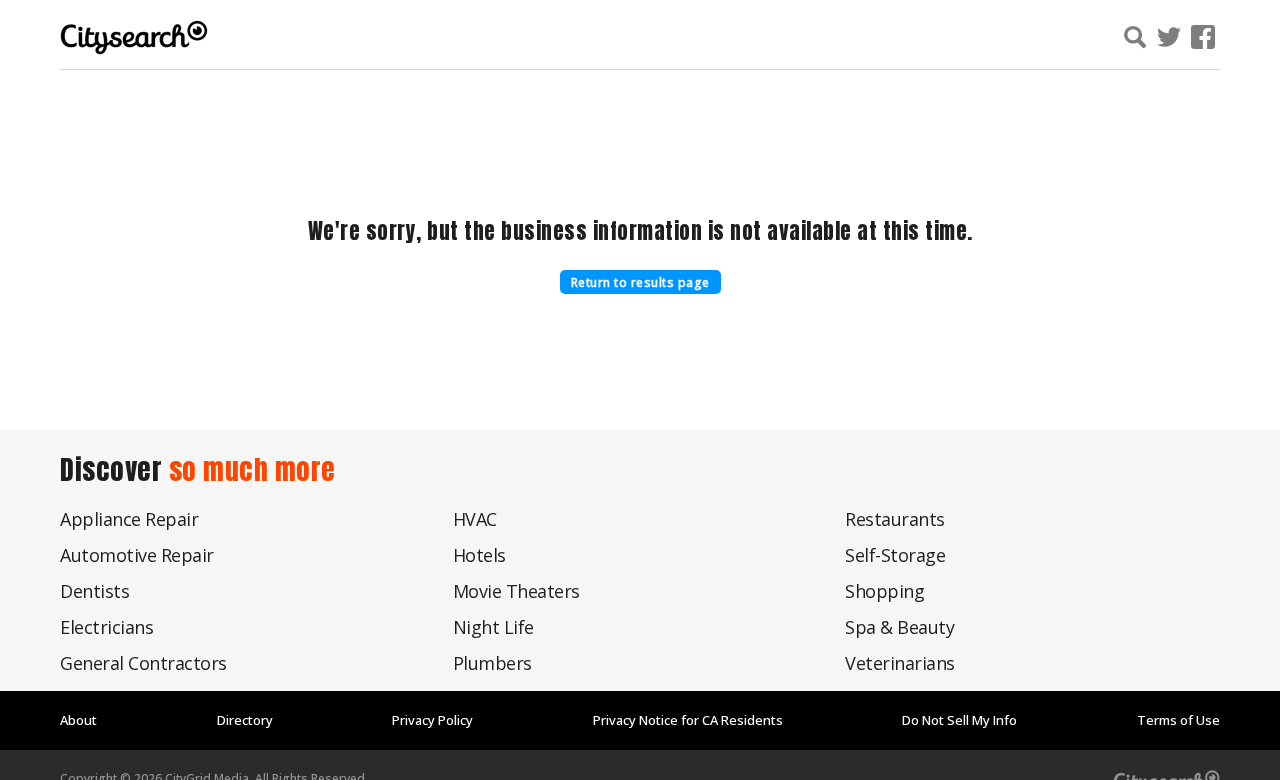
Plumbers (492, 663)
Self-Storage (895, 555)
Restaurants (895, 519)
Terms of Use (1178, 720)
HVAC (475, 519)
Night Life (493, 627)
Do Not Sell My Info (959, 720)
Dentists (94, 591)
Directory (245, 720)
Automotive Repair (137, 555)
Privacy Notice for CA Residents (688, 720)
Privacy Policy (432, 720)
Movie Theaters (516, 591)
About (78, 720)
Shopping (884, 591)
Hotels (479, 555)
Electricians (106, 627)
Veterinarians (900, 663)
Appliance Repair (129, 519)
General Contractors (143, 663)
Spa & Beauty (899, 627)
